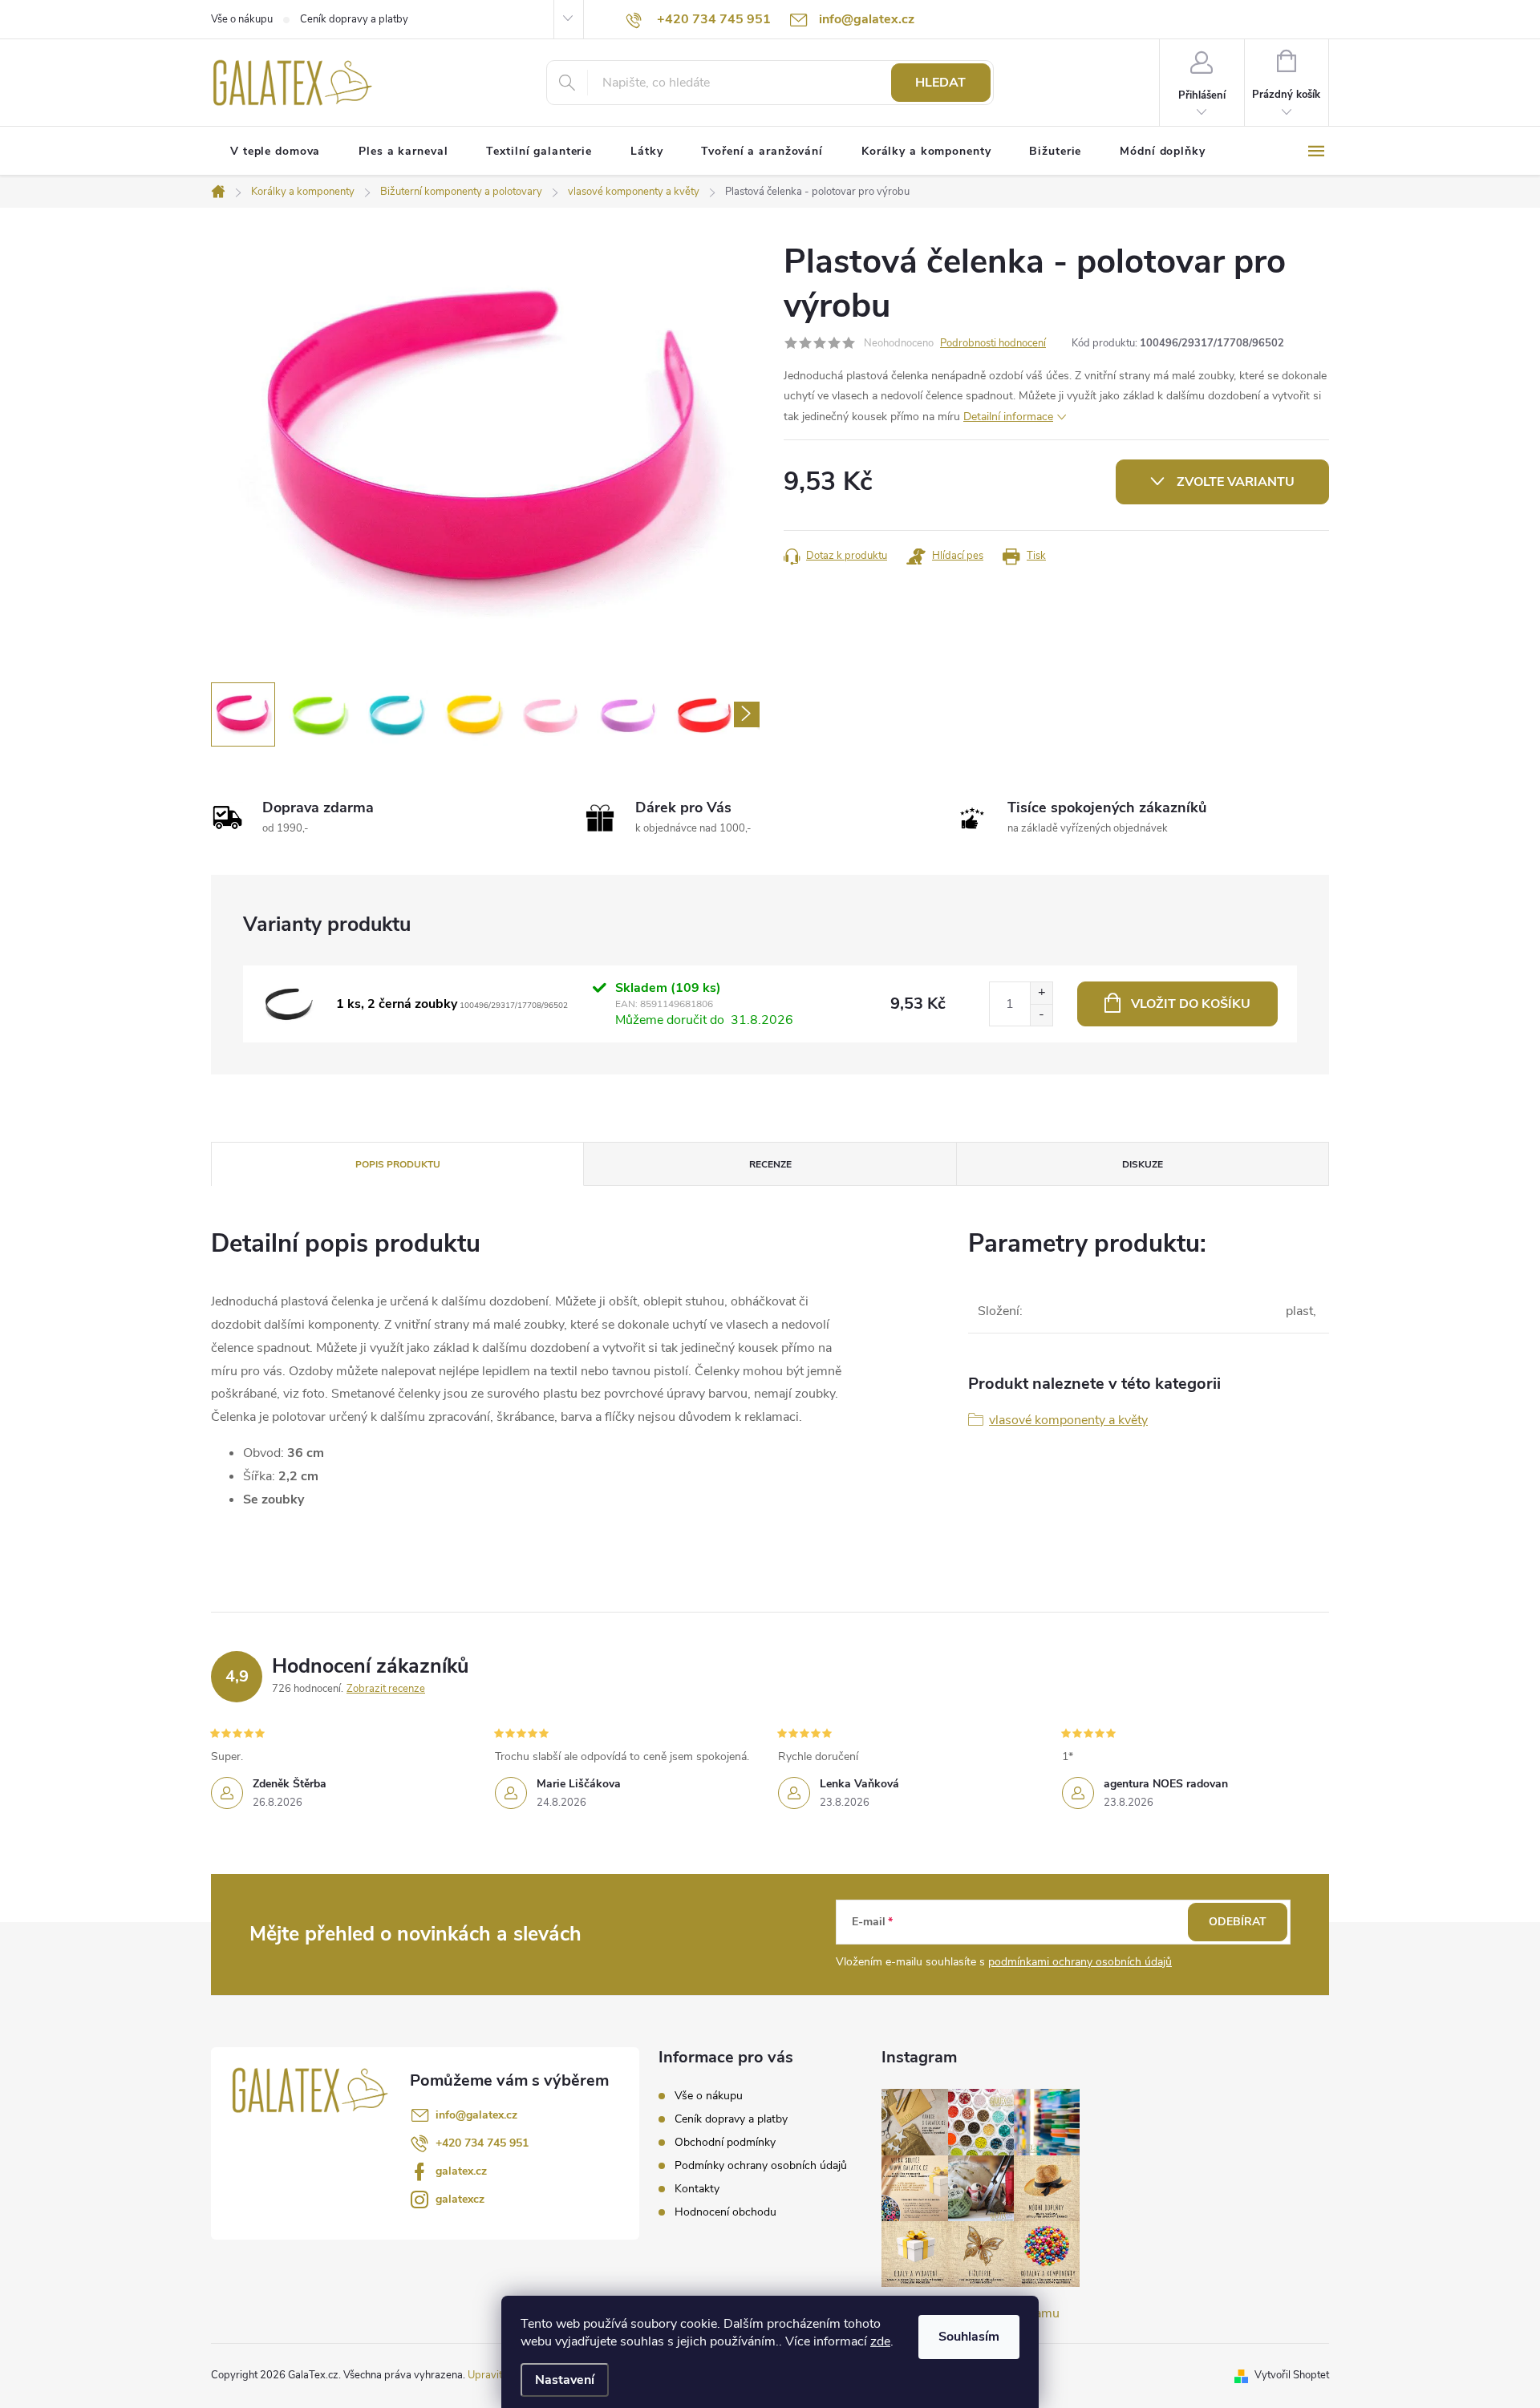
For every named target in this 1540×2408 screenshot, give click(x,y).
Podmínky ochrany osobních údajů (761, 2165)
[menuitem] (275, 152)
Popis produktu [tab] (398, 1164)
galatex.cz (461, 2171)
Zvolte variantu (1236, 482)
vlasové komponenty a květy (1068, 1420)
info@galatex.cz (476, 2115)
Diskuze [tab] (1143, 1164)
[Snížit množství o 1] (1041, 1015)
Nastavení (565, 2380)
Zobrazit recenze (386, 1689)
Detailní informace (1008, 417)
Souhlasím (969, 2337)
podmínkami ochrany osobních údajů (1080, 1962)
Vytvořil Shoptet (1292, 2375)
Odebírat (1238, 1922)
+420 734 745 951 (482, 2143)
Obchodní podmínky (725, 2142)
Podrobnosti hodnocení (993, 343)
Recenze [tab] (770, 1164)
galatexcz (460, 2199)
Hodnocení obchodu (725, 2212)
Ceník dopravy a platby (354, 19)
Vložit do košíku (1191, 1004)
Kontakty (697, 2189)
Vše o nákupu (242, 19)
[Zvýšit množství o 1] (1041, 993)
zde (880, 2341)
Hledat (940, 83)
